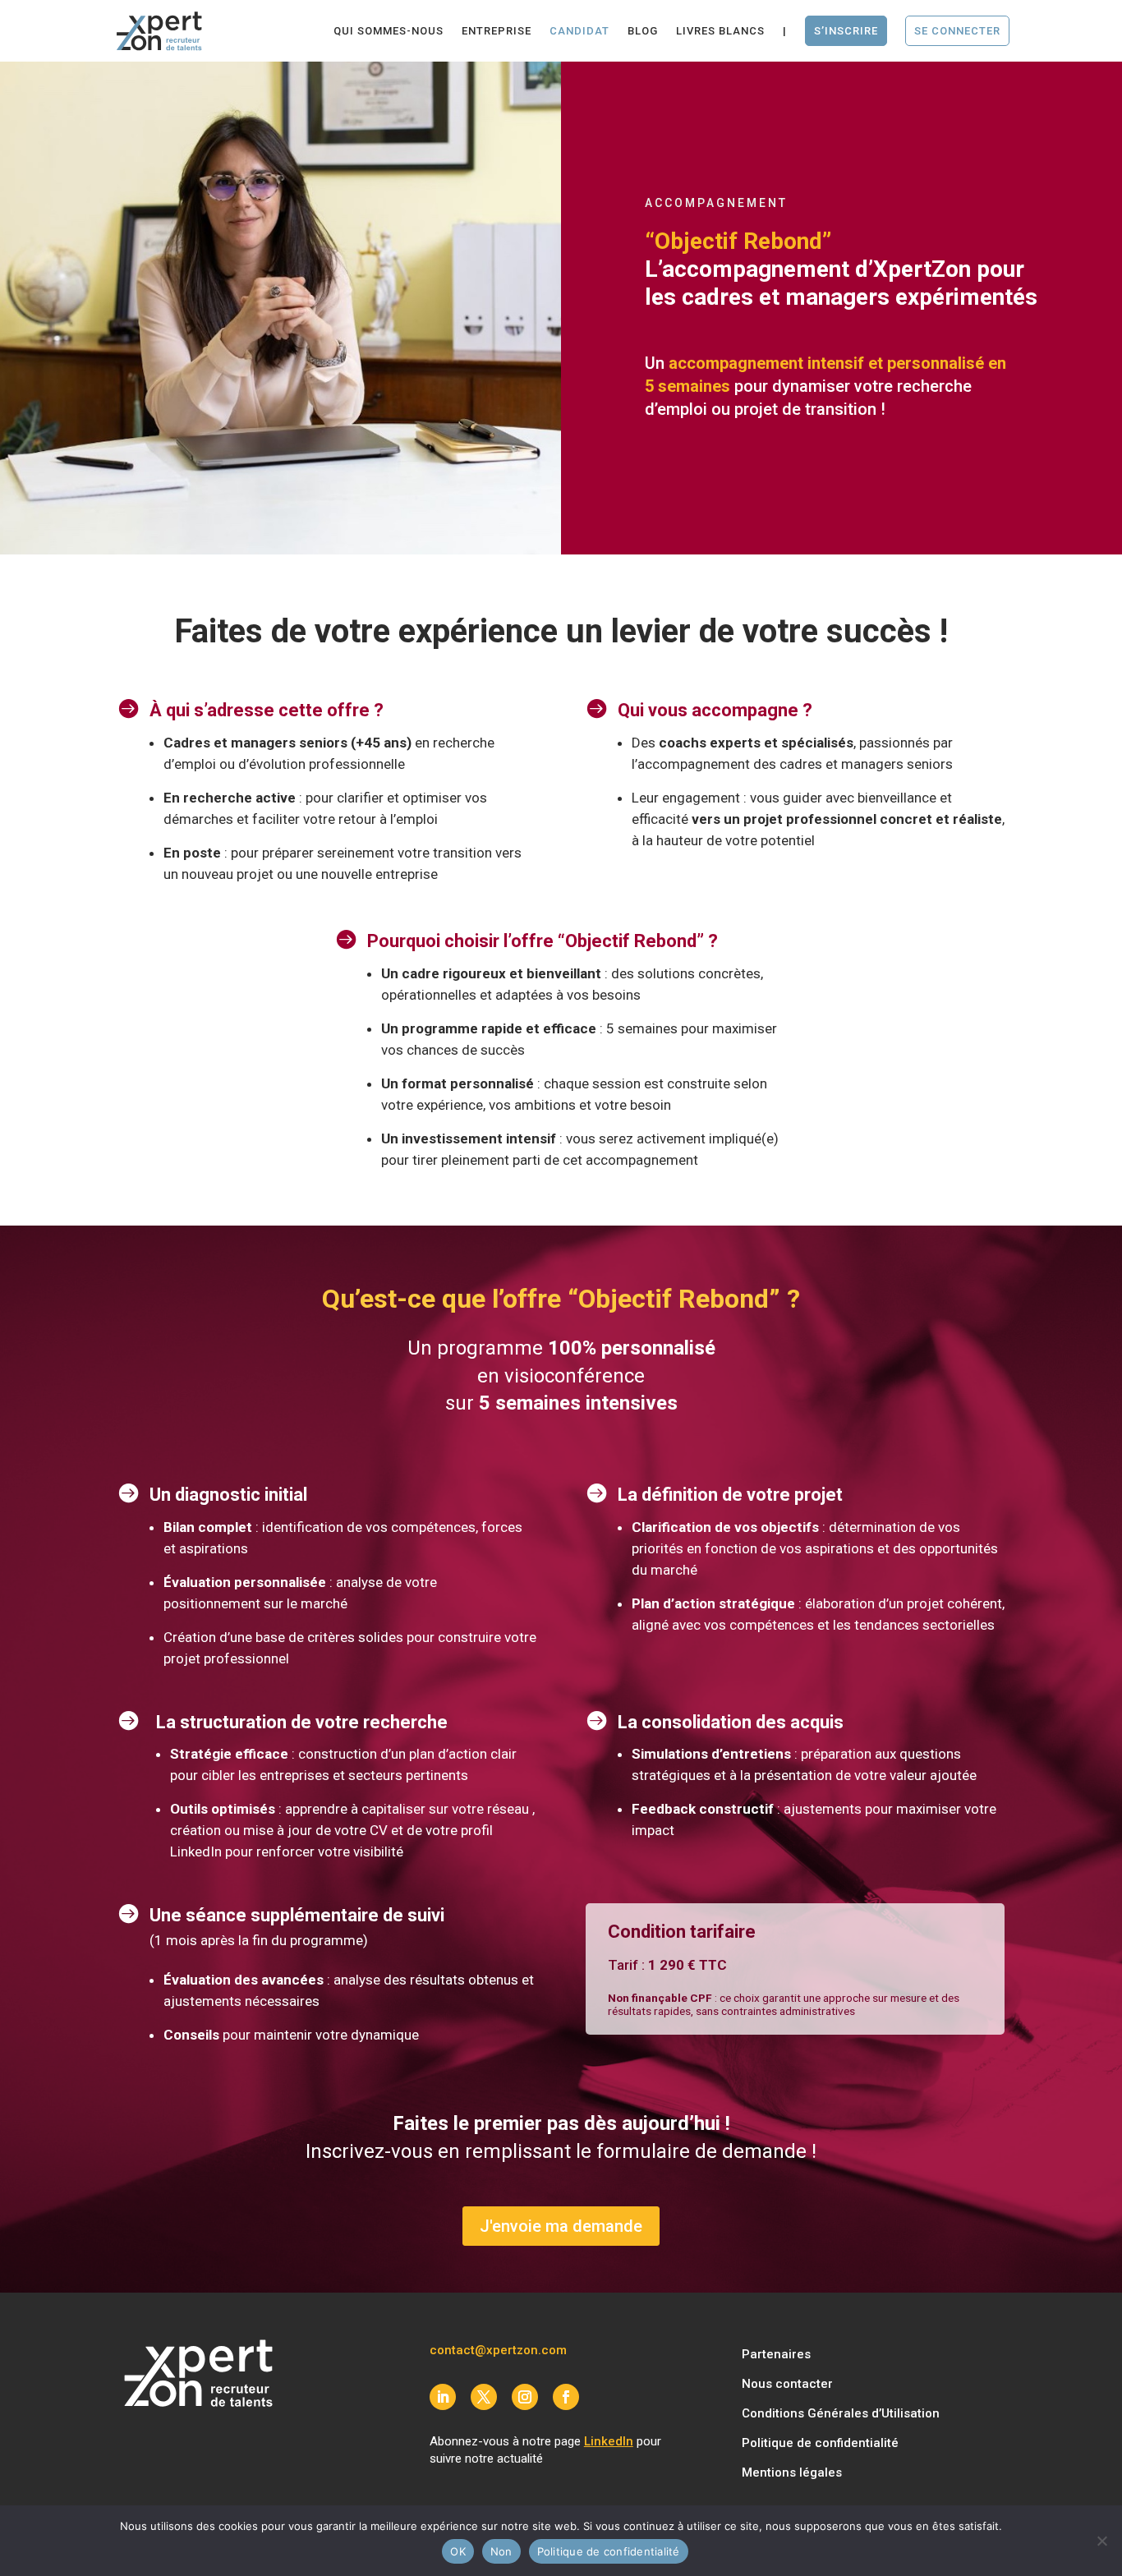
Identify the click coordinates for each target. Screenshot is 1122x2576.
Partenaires (776, 2354)
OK (458, 2551)
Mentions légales (792, 2472)
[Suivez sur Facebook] (566, 2397)
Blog (643, 31)
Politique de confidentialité (820, 2443)
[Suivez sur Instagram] (525, 2397)
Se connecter (957, 31)
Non (501, 2551)
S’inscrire (846, 31)
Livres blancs (720, 31)
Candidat (579, 31)
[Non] (1101, 2541)
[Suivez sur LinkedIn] (443, 2397)
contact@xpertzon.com (498, 2350)
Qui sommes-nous (389, 31)
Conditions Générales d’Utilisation (841, 2413)
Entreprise (497, 31)
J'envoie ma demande (561, 2226)
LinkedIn (609, 2441)
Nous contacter (787, 2384)
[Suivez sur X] (484, 2397)
